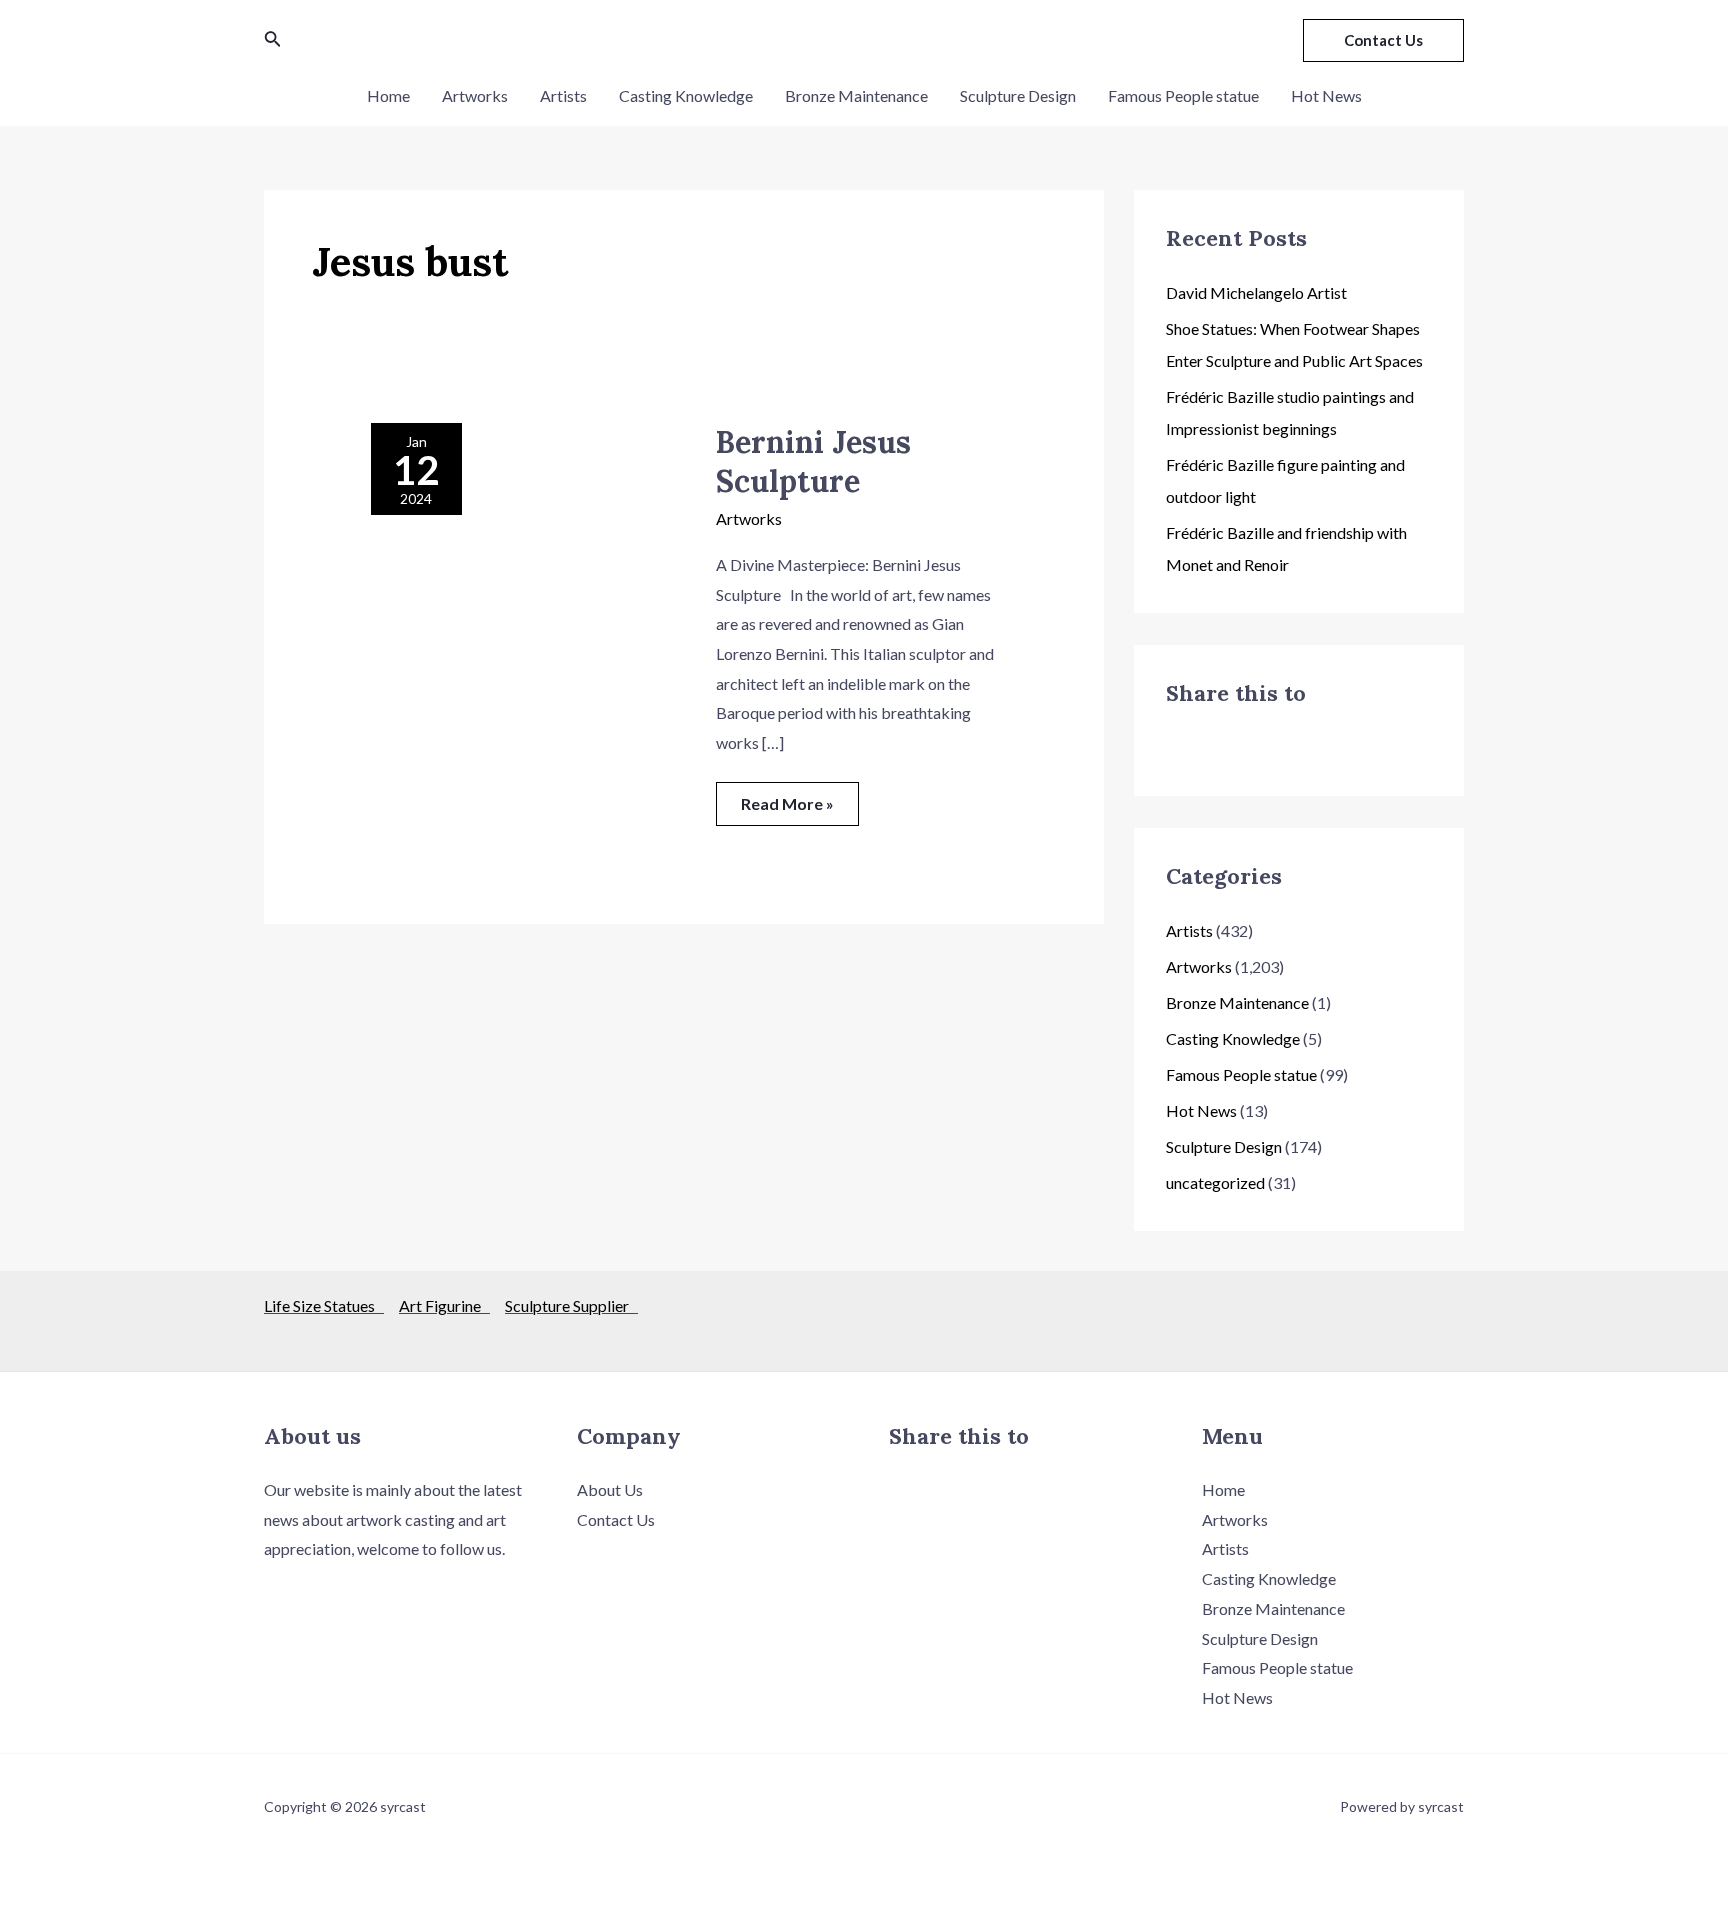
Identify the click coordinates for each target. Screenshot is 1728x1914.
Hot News (1326, 95)
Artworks (475, 95)
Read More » (787, 797)
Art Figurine (444, 1305)
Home (388, 95)
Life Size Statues (324, 1305)
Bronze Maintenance (856, 95)
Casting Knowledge (686, 95)
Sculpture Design (1018, 95)
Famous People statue (1183, 95)
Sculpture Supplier (571, 1305)
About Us (610, 1489)
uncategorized (1215, 1182)
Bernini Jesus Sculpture (813, 461)
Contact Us (616, 1519)
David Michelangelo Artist (1256, 292)
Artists (563, 95)
